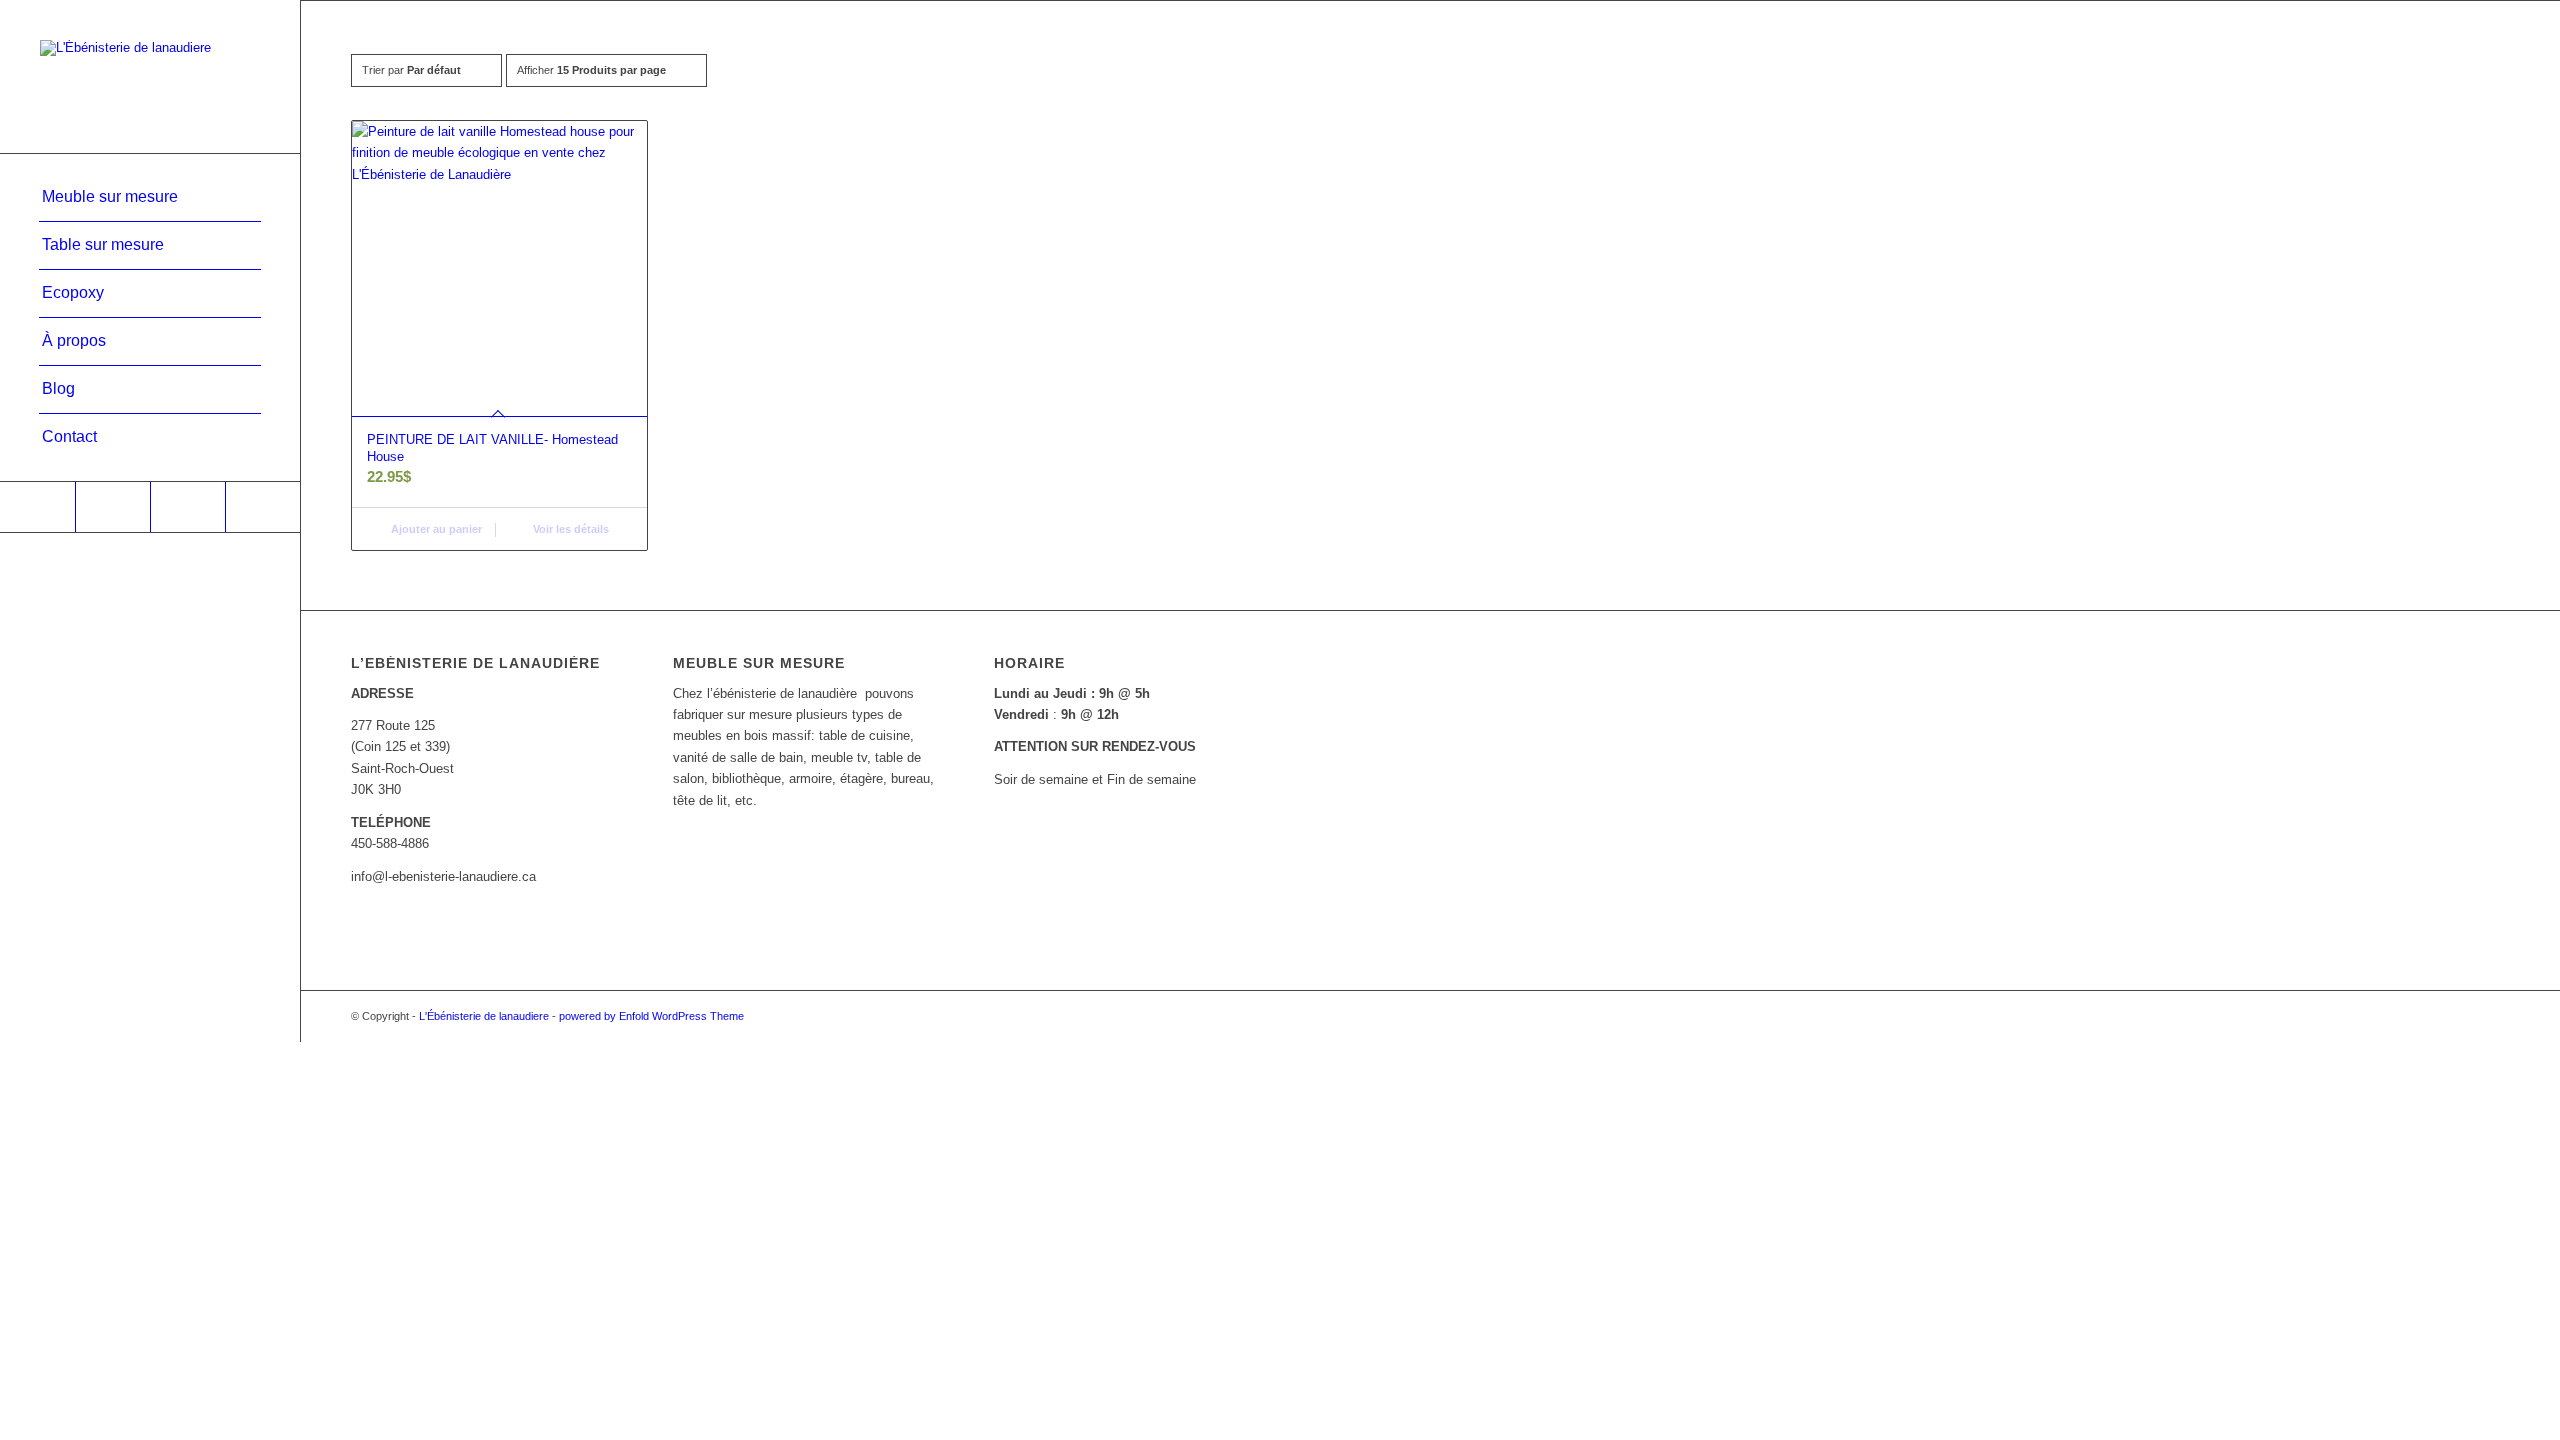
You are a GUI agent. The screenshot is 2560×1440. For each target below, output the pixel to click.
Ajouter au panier (435, 529)
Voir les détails (569, 529)
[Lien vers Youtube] (262, 507)
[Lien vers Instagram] (112, 507)
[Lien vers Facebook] (37, 507)
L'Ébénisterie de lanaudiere (484, 1016)
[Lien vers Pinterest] (187, 507)
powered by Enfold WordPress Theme (651, 1016)
